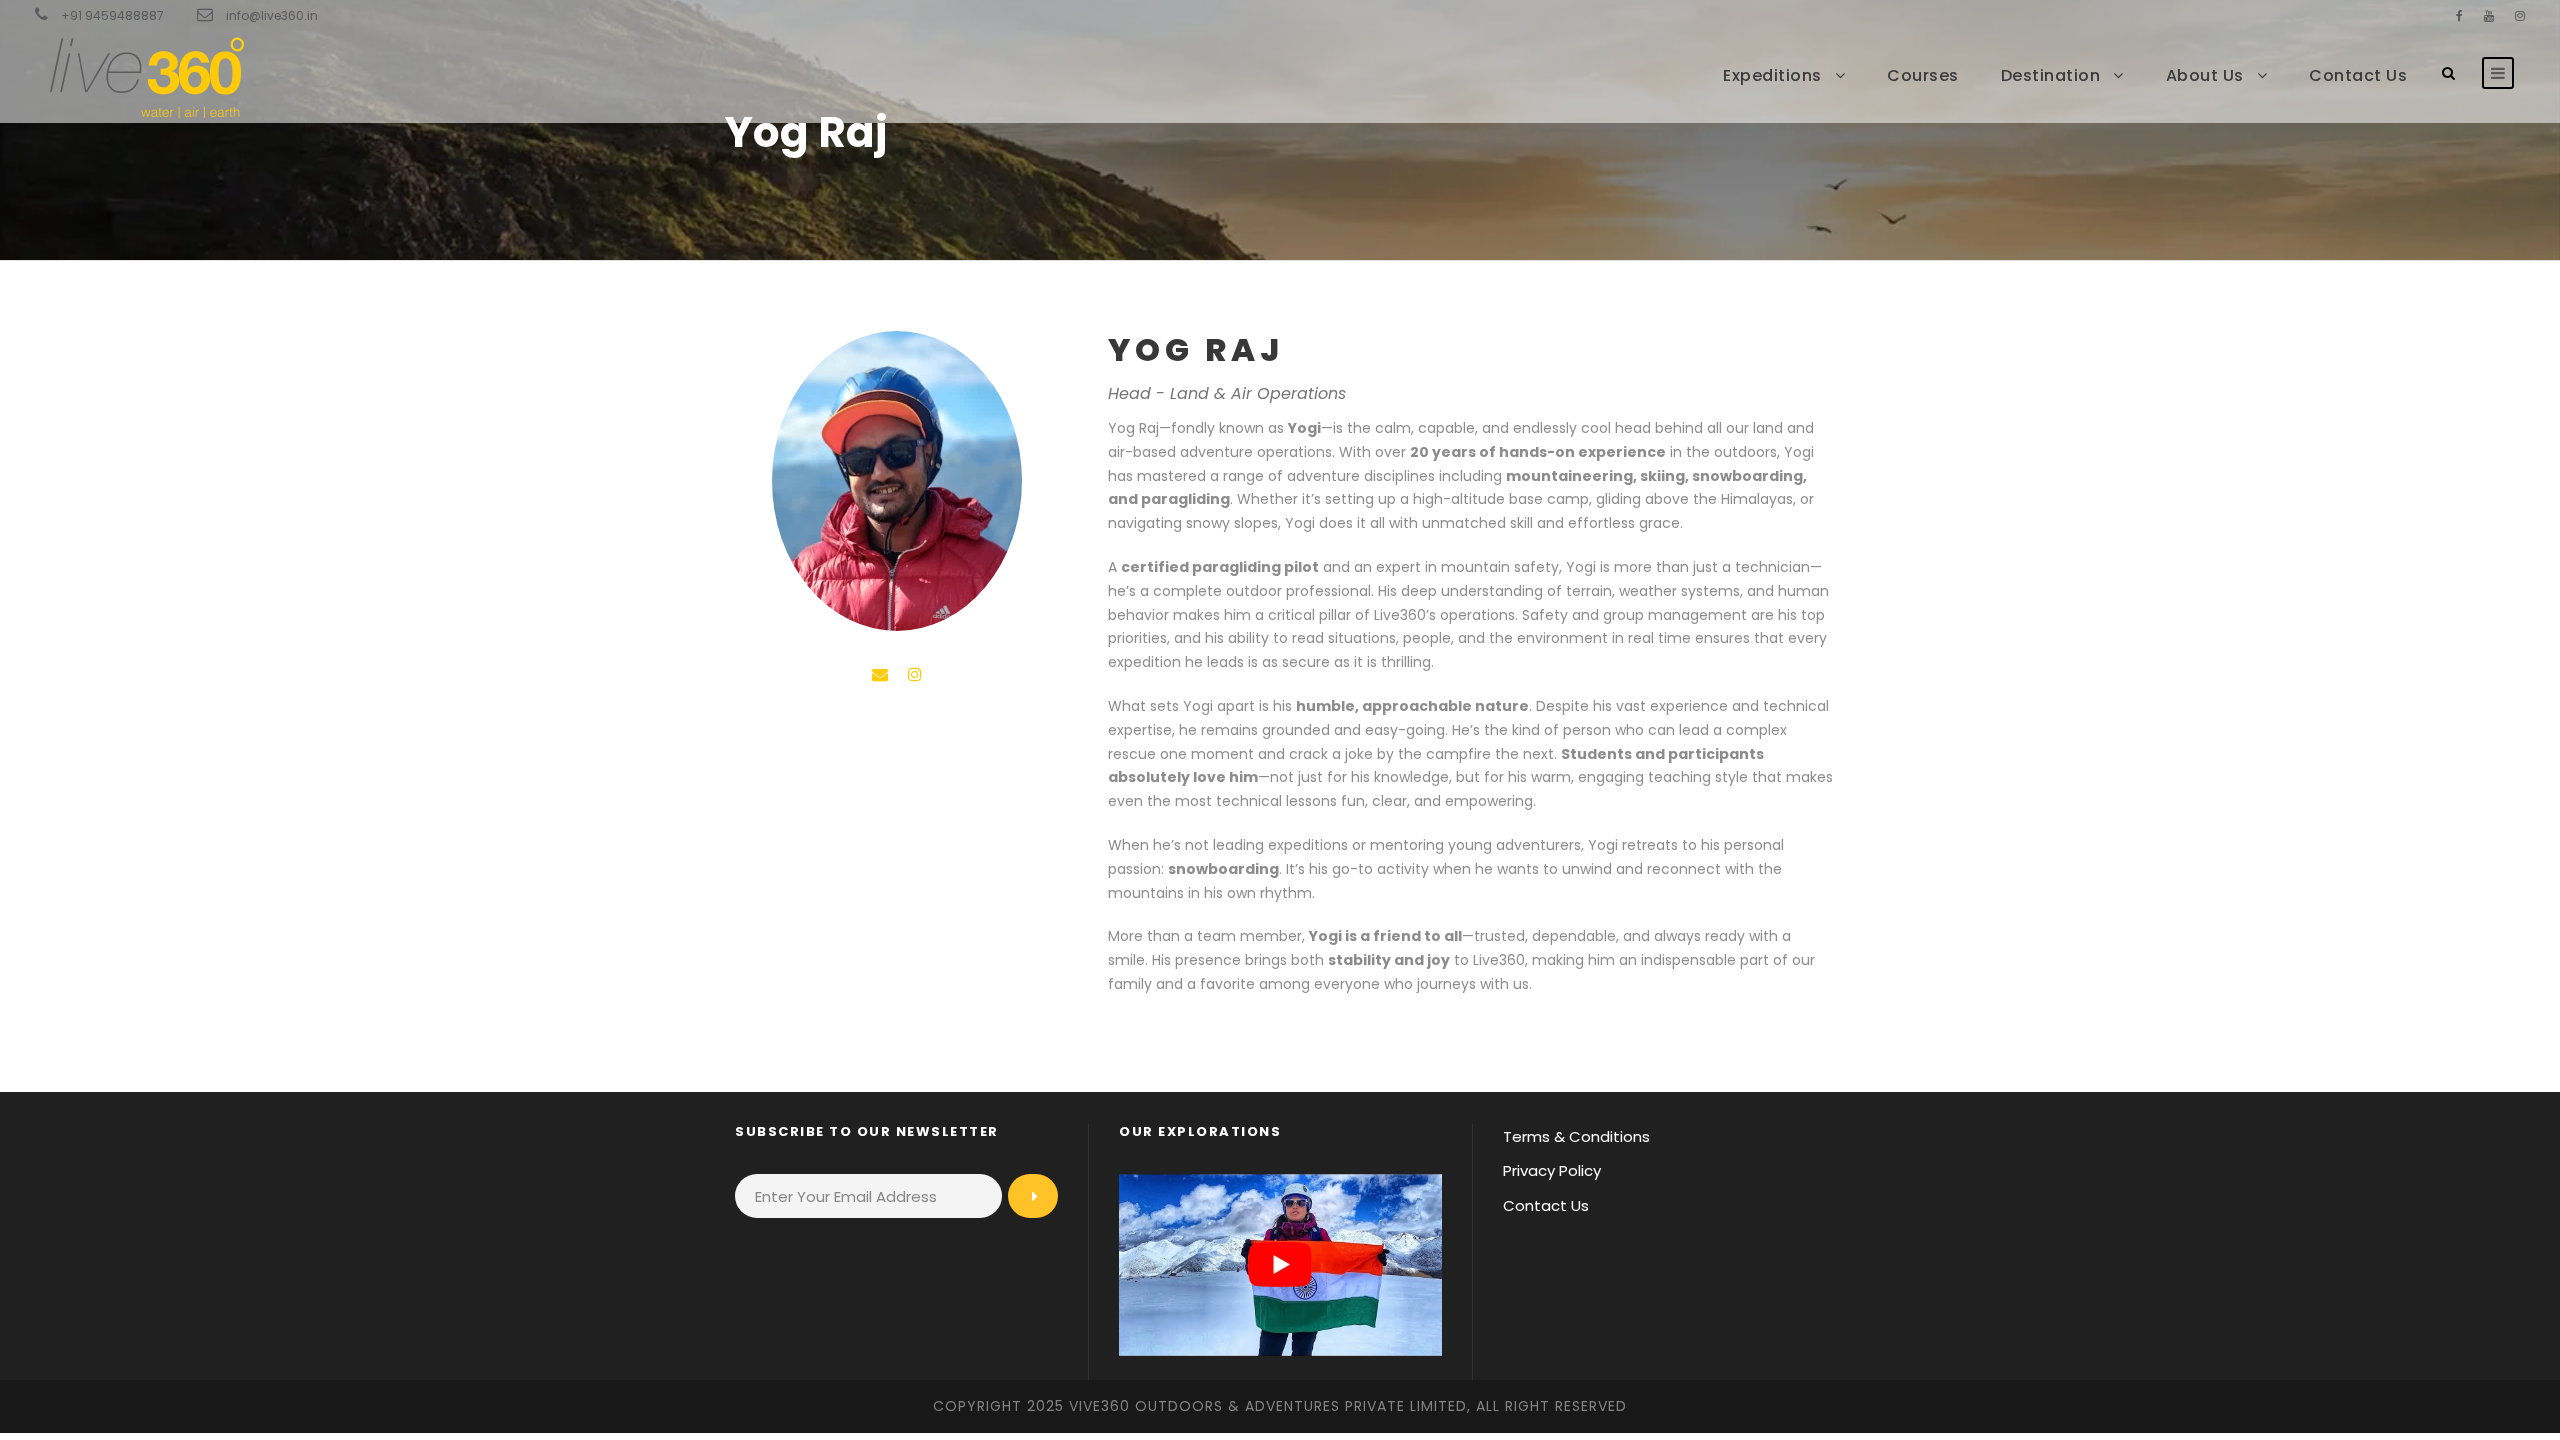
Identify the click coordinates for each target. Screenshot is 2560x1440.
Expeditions (1772, 75)
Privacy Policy (1552, 1170)
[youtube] (2489, 15)
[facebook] (2459, 15)
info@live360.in (272, 15)
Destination (2051, 75)
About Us (2205, 75)
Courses (1923, 75)
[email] (880, 674)
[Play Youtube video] (1280, 1264)
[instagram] (2520, 15)
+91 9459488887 (112, 15)
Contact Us (2358, 75)
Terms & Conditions (1576, 1136)
